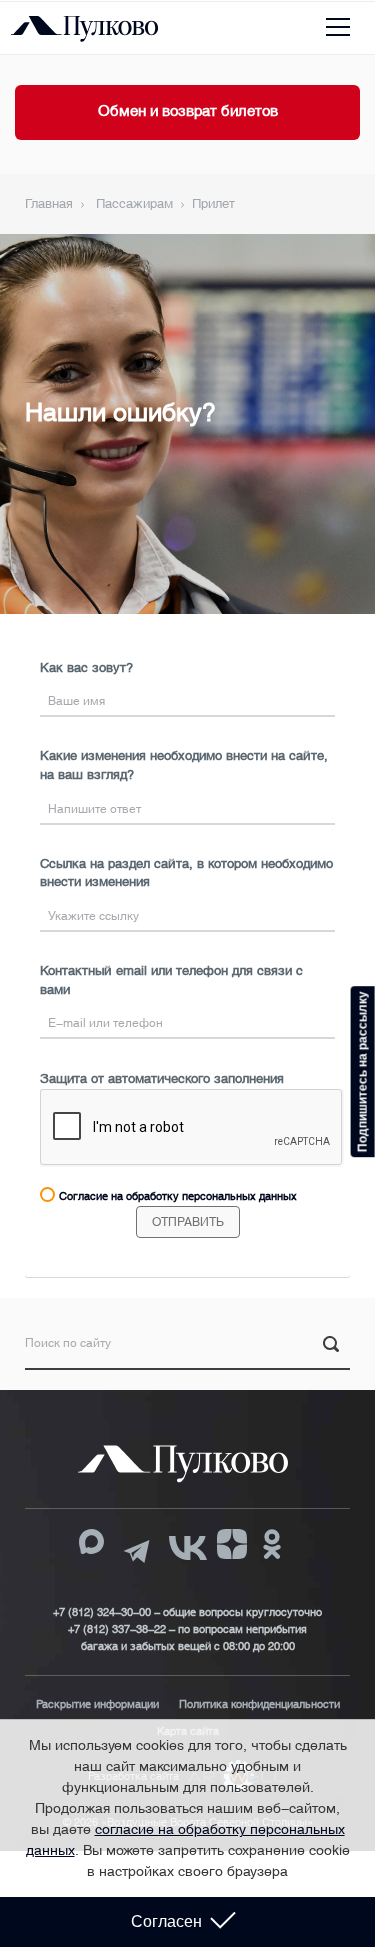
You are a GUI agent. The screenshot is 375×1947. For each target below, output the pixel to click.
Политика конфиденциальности (259, 1704)
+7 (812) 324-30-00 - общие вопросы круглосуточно (187, 1612)
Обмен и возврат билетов (188, 111)
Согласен (166, 1921)
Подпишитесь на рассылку (363, 1071)
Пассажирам (134, 203)
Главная (49, 203)
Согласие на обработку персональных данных (178, 1196)
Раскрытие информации (97, 1704)
